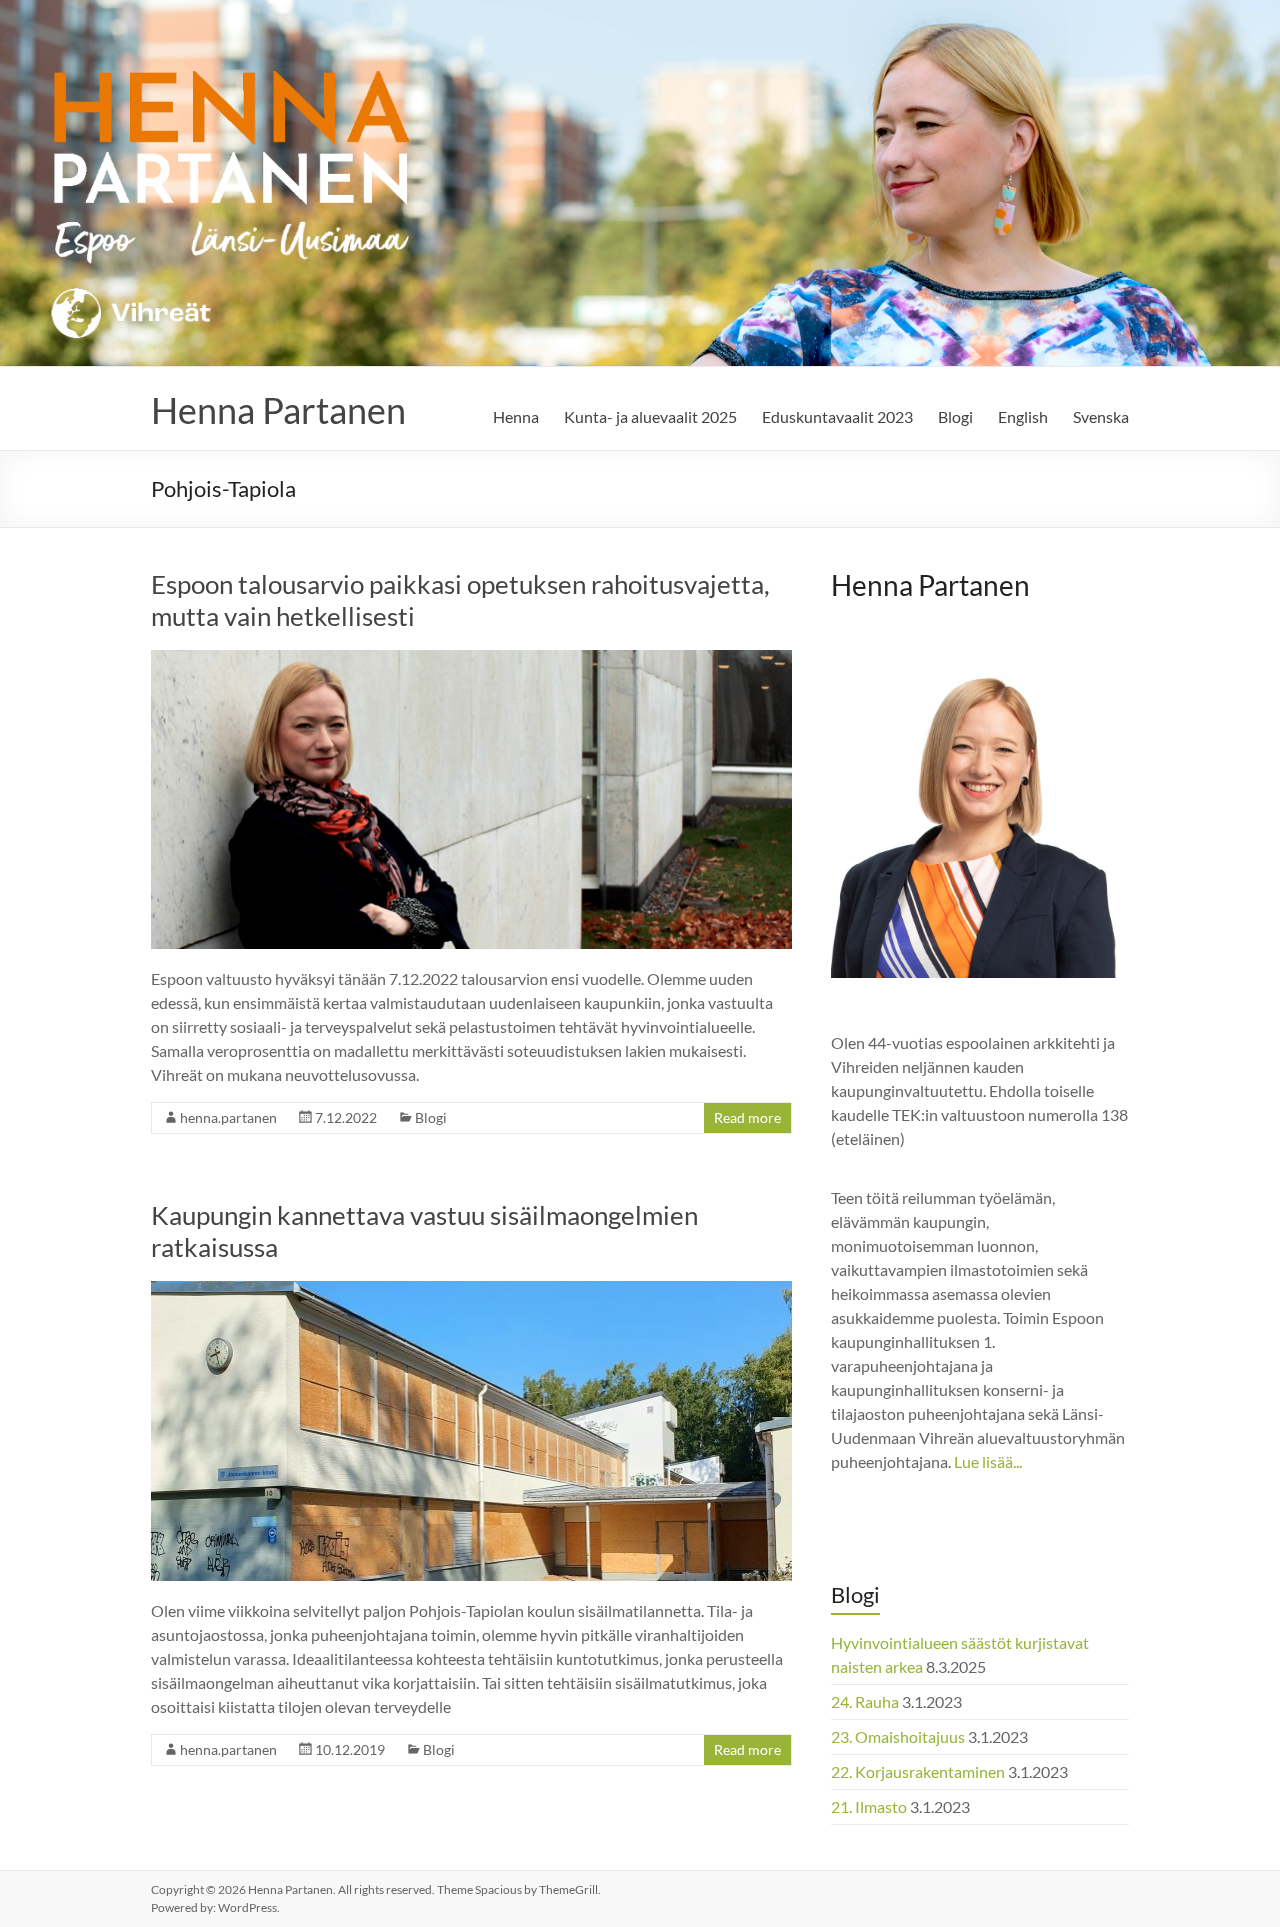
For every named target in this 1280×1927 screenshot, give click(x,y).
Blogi (955, 416)
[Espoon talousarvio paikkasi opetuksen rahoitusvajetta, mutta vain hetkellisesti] (471, 659)
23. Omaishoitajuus (898, 1736)
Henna (516, 416)
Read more (747, 1117)
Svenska (1101, 416)
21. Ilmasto (869, 1806)
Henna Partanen (278, 410)
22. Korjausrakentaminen (918, 1771)
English (1023, 416)
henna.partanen (228, 1117)
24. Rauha (865, 1701)
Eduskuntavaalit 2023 (837, 416)
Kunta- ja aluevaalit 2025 (650, 416)
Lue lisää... (988, 1461)
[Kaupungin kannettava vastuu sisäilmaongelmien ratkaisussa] (471, 1290)
